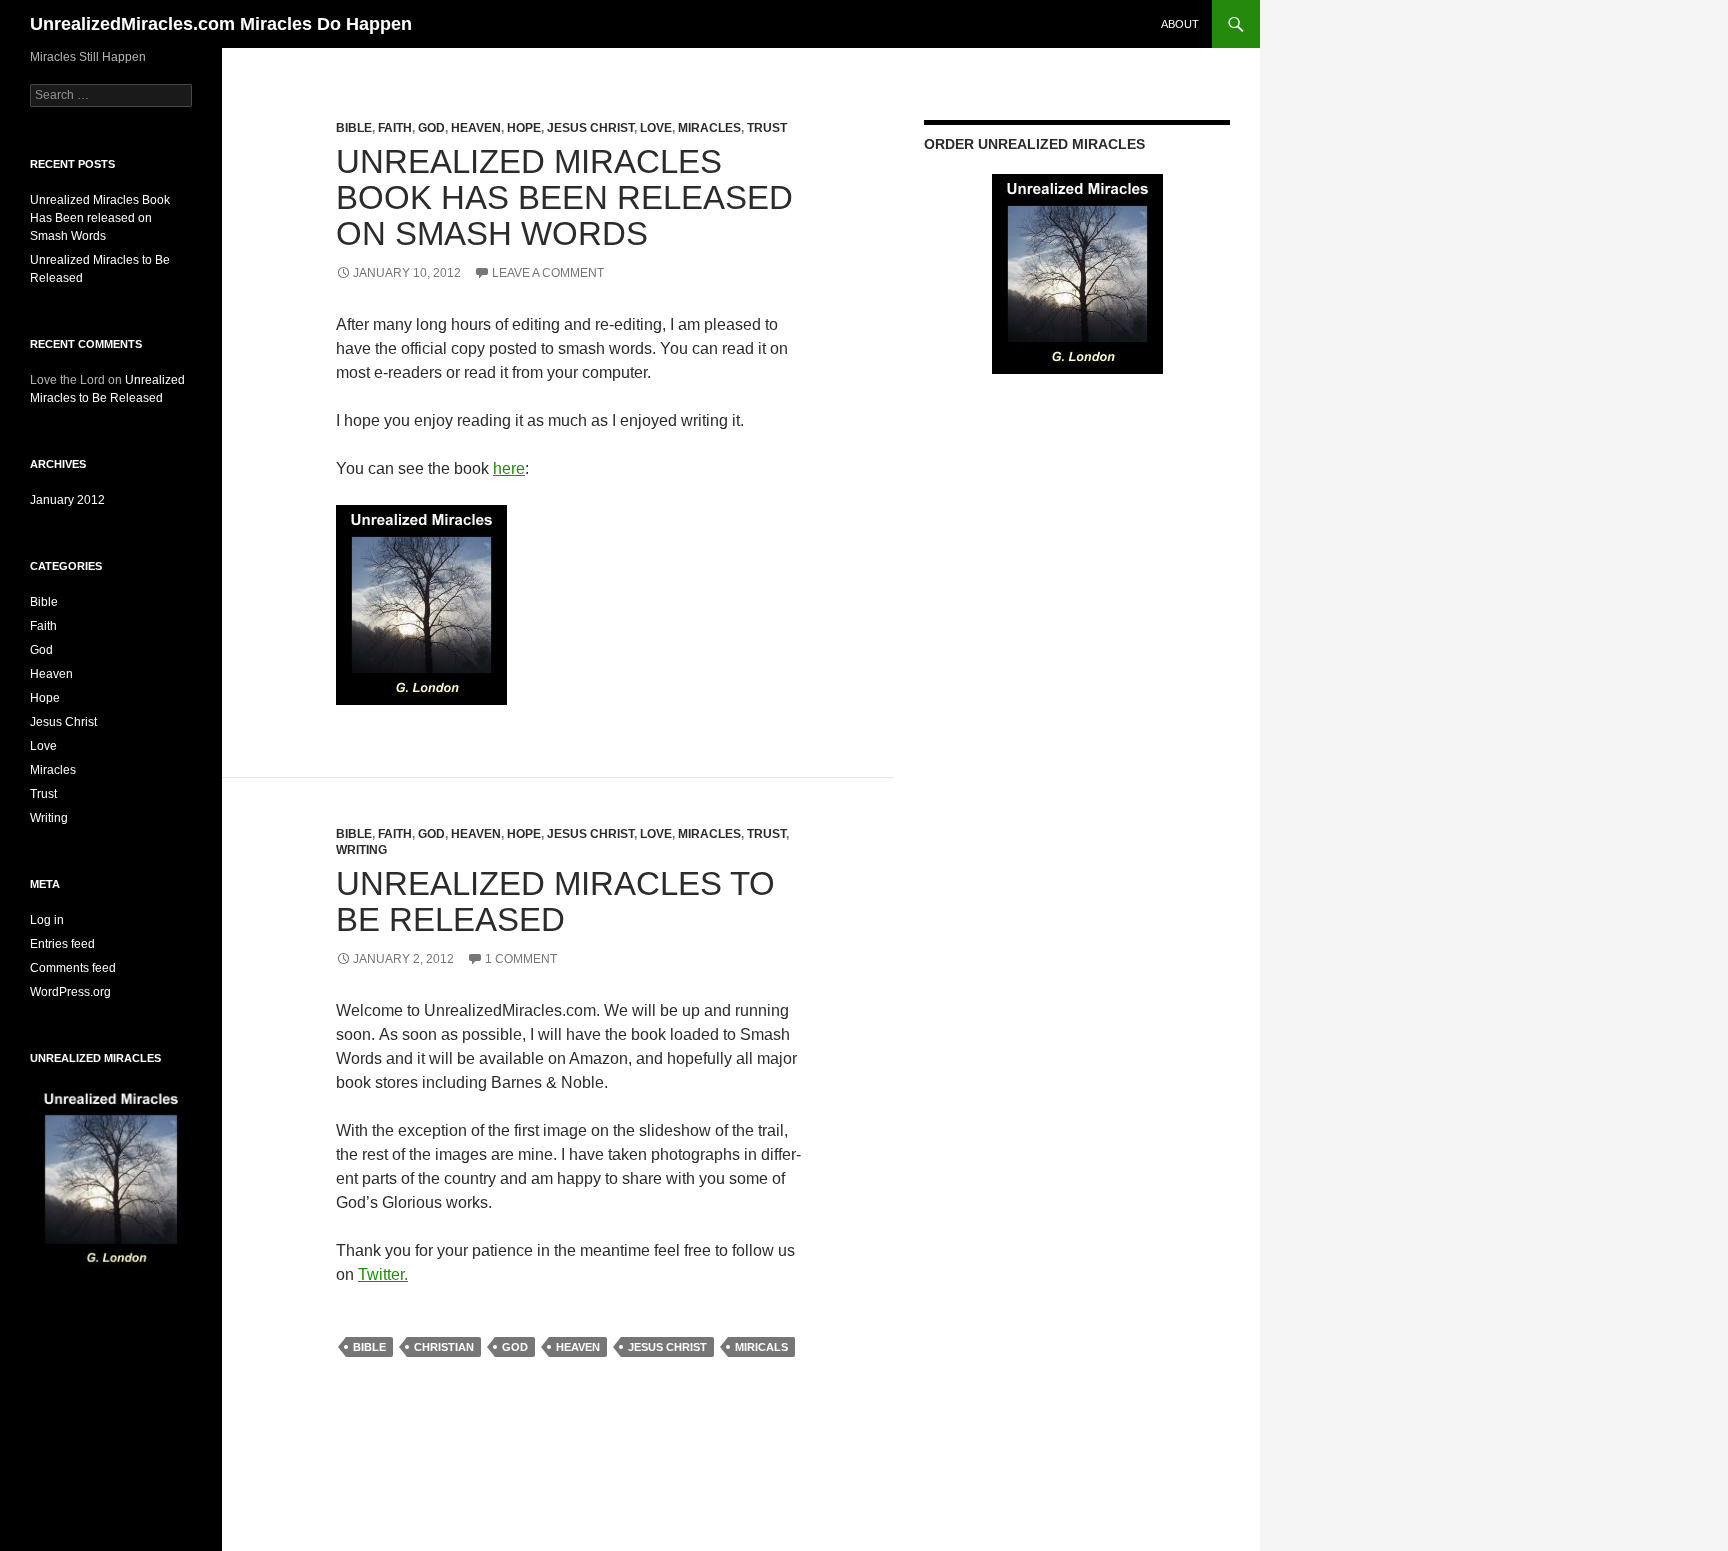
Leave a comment (548, 273)
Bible (354, 128)
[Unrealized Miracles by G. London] (421, 603)
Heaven (476, 128)
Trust (767, 128)
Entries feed (62, 944)
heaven (578, 1347)
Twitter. (383, 1274)
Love (656, 128)
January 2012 (67, 500)
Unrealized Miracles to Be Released (555, 901)
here (509, 468)
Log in (47, 920)
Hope (524, 128)
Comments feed (73, 968)
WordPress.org (70, 992)
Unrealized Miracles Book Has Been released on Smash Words (564, 197)
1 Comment (521, 959)
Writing (361, 850)
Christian (444, 1347)
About (1180, 24)
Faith (395, 128)
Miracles (709, 128)
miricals (761, 1347)
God (431, 128)
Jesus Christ (590, 128)
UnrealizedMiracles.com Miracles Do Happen (221, 24)
